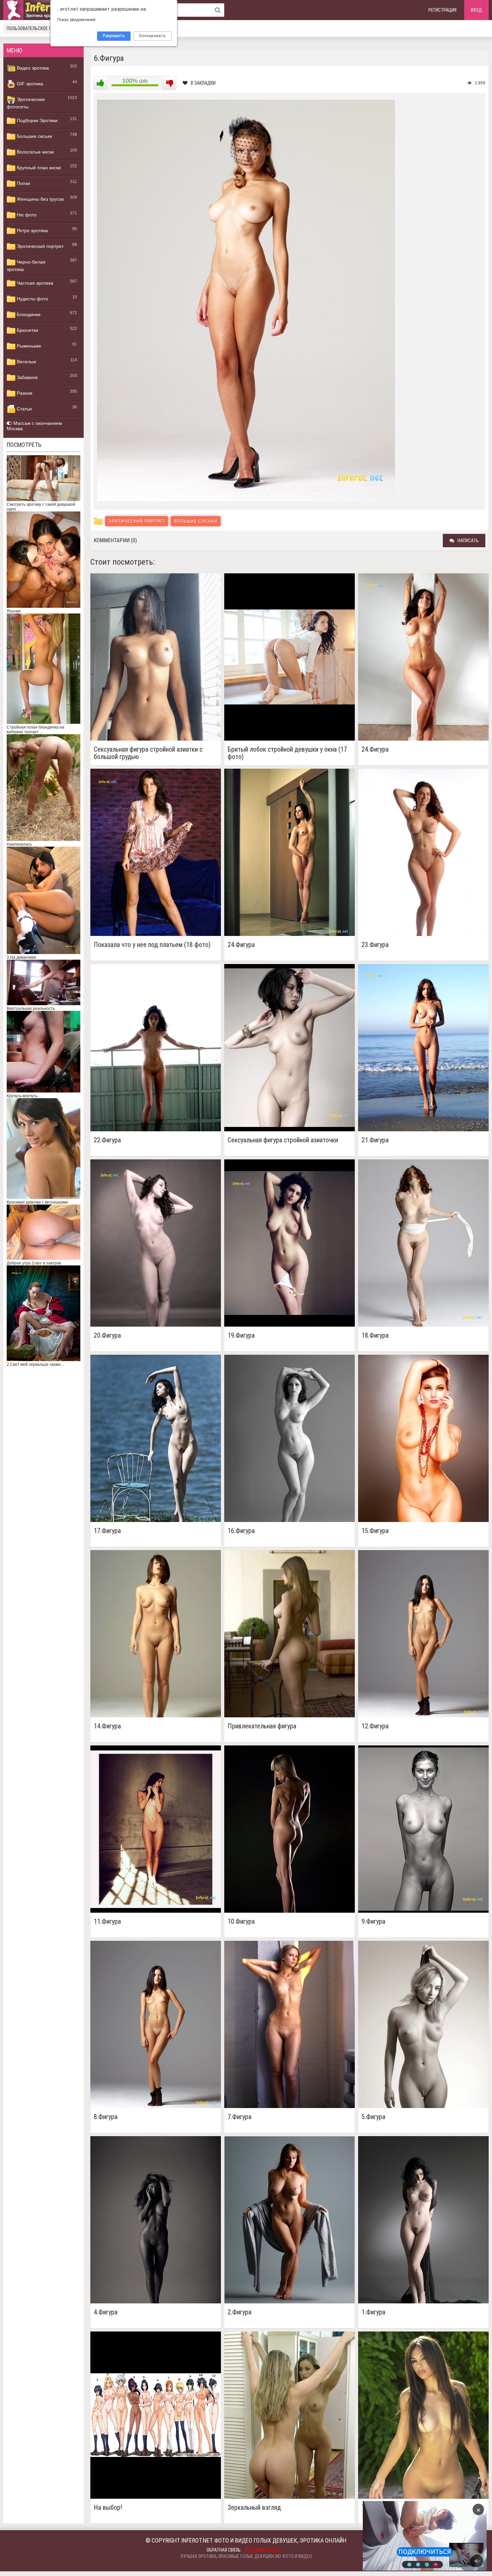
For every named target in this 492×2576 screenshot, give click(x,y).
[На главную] (44, 10)
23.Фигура (375, 945)
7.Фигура (239, 2117)
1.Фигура (373, 2312)
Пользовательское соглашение (41, 28)
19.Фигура (241, 1335)
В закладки (203, 83)
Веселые (26, 362)
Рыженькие (28, 346)
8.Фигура (106, 2117)
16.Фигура (241, 1531)
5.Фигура (373, 2117)
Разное (24, 393)
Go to (438, 2536)
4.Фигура (106, 2312)
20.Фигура (107, 1335)
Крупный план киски (38, 168)
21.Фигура (375, 1140)
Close (412, 2536)
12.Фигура (375, 1726)
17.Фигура (107, 1531)
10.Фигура (241, 1922)
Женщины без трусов (39, 199)
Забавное (27, 377)
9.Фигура (373, 1922)
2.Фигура (239, 2312)
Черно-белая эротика (26, 266)
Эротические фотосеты (26, 103)
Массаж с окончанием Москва (34, 426)
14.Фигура (107, 1726)
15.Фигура (375, 1531)
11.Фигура (107, 1922)
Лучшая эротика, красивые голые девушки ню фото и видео (246, 2556)
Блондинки (28, 314)
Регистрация (442, 10)
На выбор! (108, 2508)
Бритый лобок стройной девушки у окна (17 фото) (287, 753)
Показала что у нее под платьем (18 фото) (152, 945)
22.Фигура (107, 1140)
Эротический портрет (39, 246)
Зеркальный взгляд (254, 2508)
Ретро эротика (32, 230)
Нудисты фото (32, 299)
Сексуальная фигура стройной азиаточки (283, 1140)
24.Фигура (375, 749)
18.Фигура (375, 1335)
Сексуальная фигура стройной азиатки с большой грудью (148, 753)
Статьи (24, 409)
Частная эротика (34, 283)
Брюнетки (27, 330)
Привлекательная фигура (262, 1726)
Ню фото (26, 215)
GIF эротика (29, 84)
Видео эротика (32, 68)
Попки (23, 183)
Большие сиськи (34, 136)
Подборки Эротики (36, 120)
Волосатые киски (35, 152)
